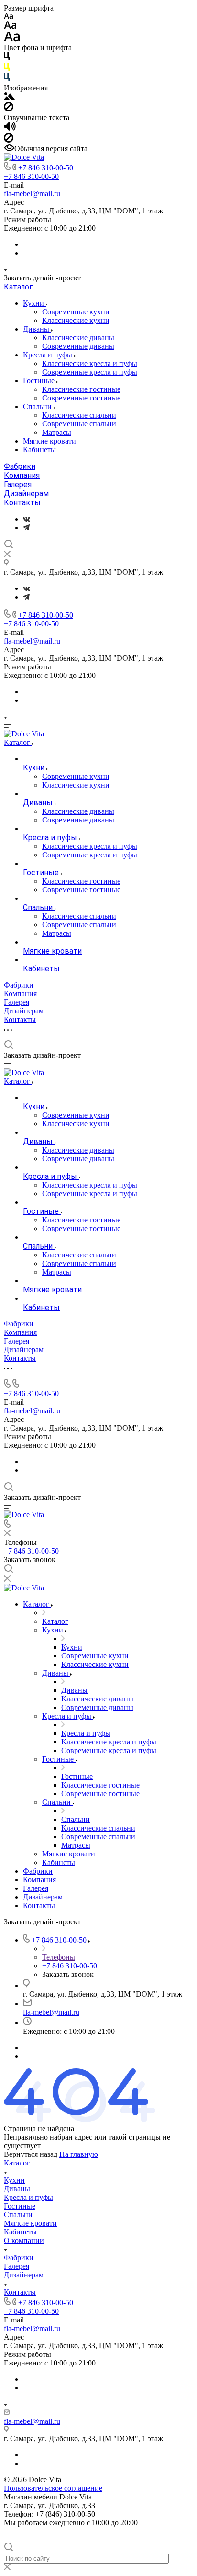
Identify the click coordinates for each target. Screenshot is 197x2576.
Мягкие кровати (49, 441)
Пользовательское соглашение (53, 2488)
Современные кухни (76, 312)
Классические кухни (76, 320)
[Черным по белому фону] (7, 58)
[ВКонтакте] (27, 519)
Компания (22, 475)
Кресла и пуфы (49, 355)
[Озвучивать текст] (10, 128)
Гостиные (40, 381)
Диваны (37, 329)
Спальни (38, 406)
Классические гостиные (81, 389)
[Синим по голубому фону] (7, 79)
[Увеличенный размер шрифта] (12, 39)
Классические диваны (78, 338)
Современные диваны (78, 346)
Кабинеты (39, 450)
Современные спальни (79, 424)
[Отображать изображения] (9, 97)
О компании (24, 2240)
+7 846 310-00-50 (46, 168)
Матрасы (57, 432)
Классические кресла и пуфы (90, 363)
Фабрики (20, 466)
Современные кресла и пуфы (90, 372)
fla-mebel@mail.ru (32, 194)
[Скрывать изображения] (9, 109)
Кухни (34, 303)
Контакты (22, 503)
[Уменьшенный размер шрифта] (8, 17)
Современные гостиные (81, 398)
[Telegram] (26, 527)
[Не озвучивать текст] (9, 140)
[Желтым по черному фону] (7, 69)
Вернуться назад (31, 2154)
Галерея (18, 484)
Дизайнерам (26, 494)
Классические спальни (79, 415)
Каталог (18, 287)
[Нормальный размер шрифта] (10, 27)
